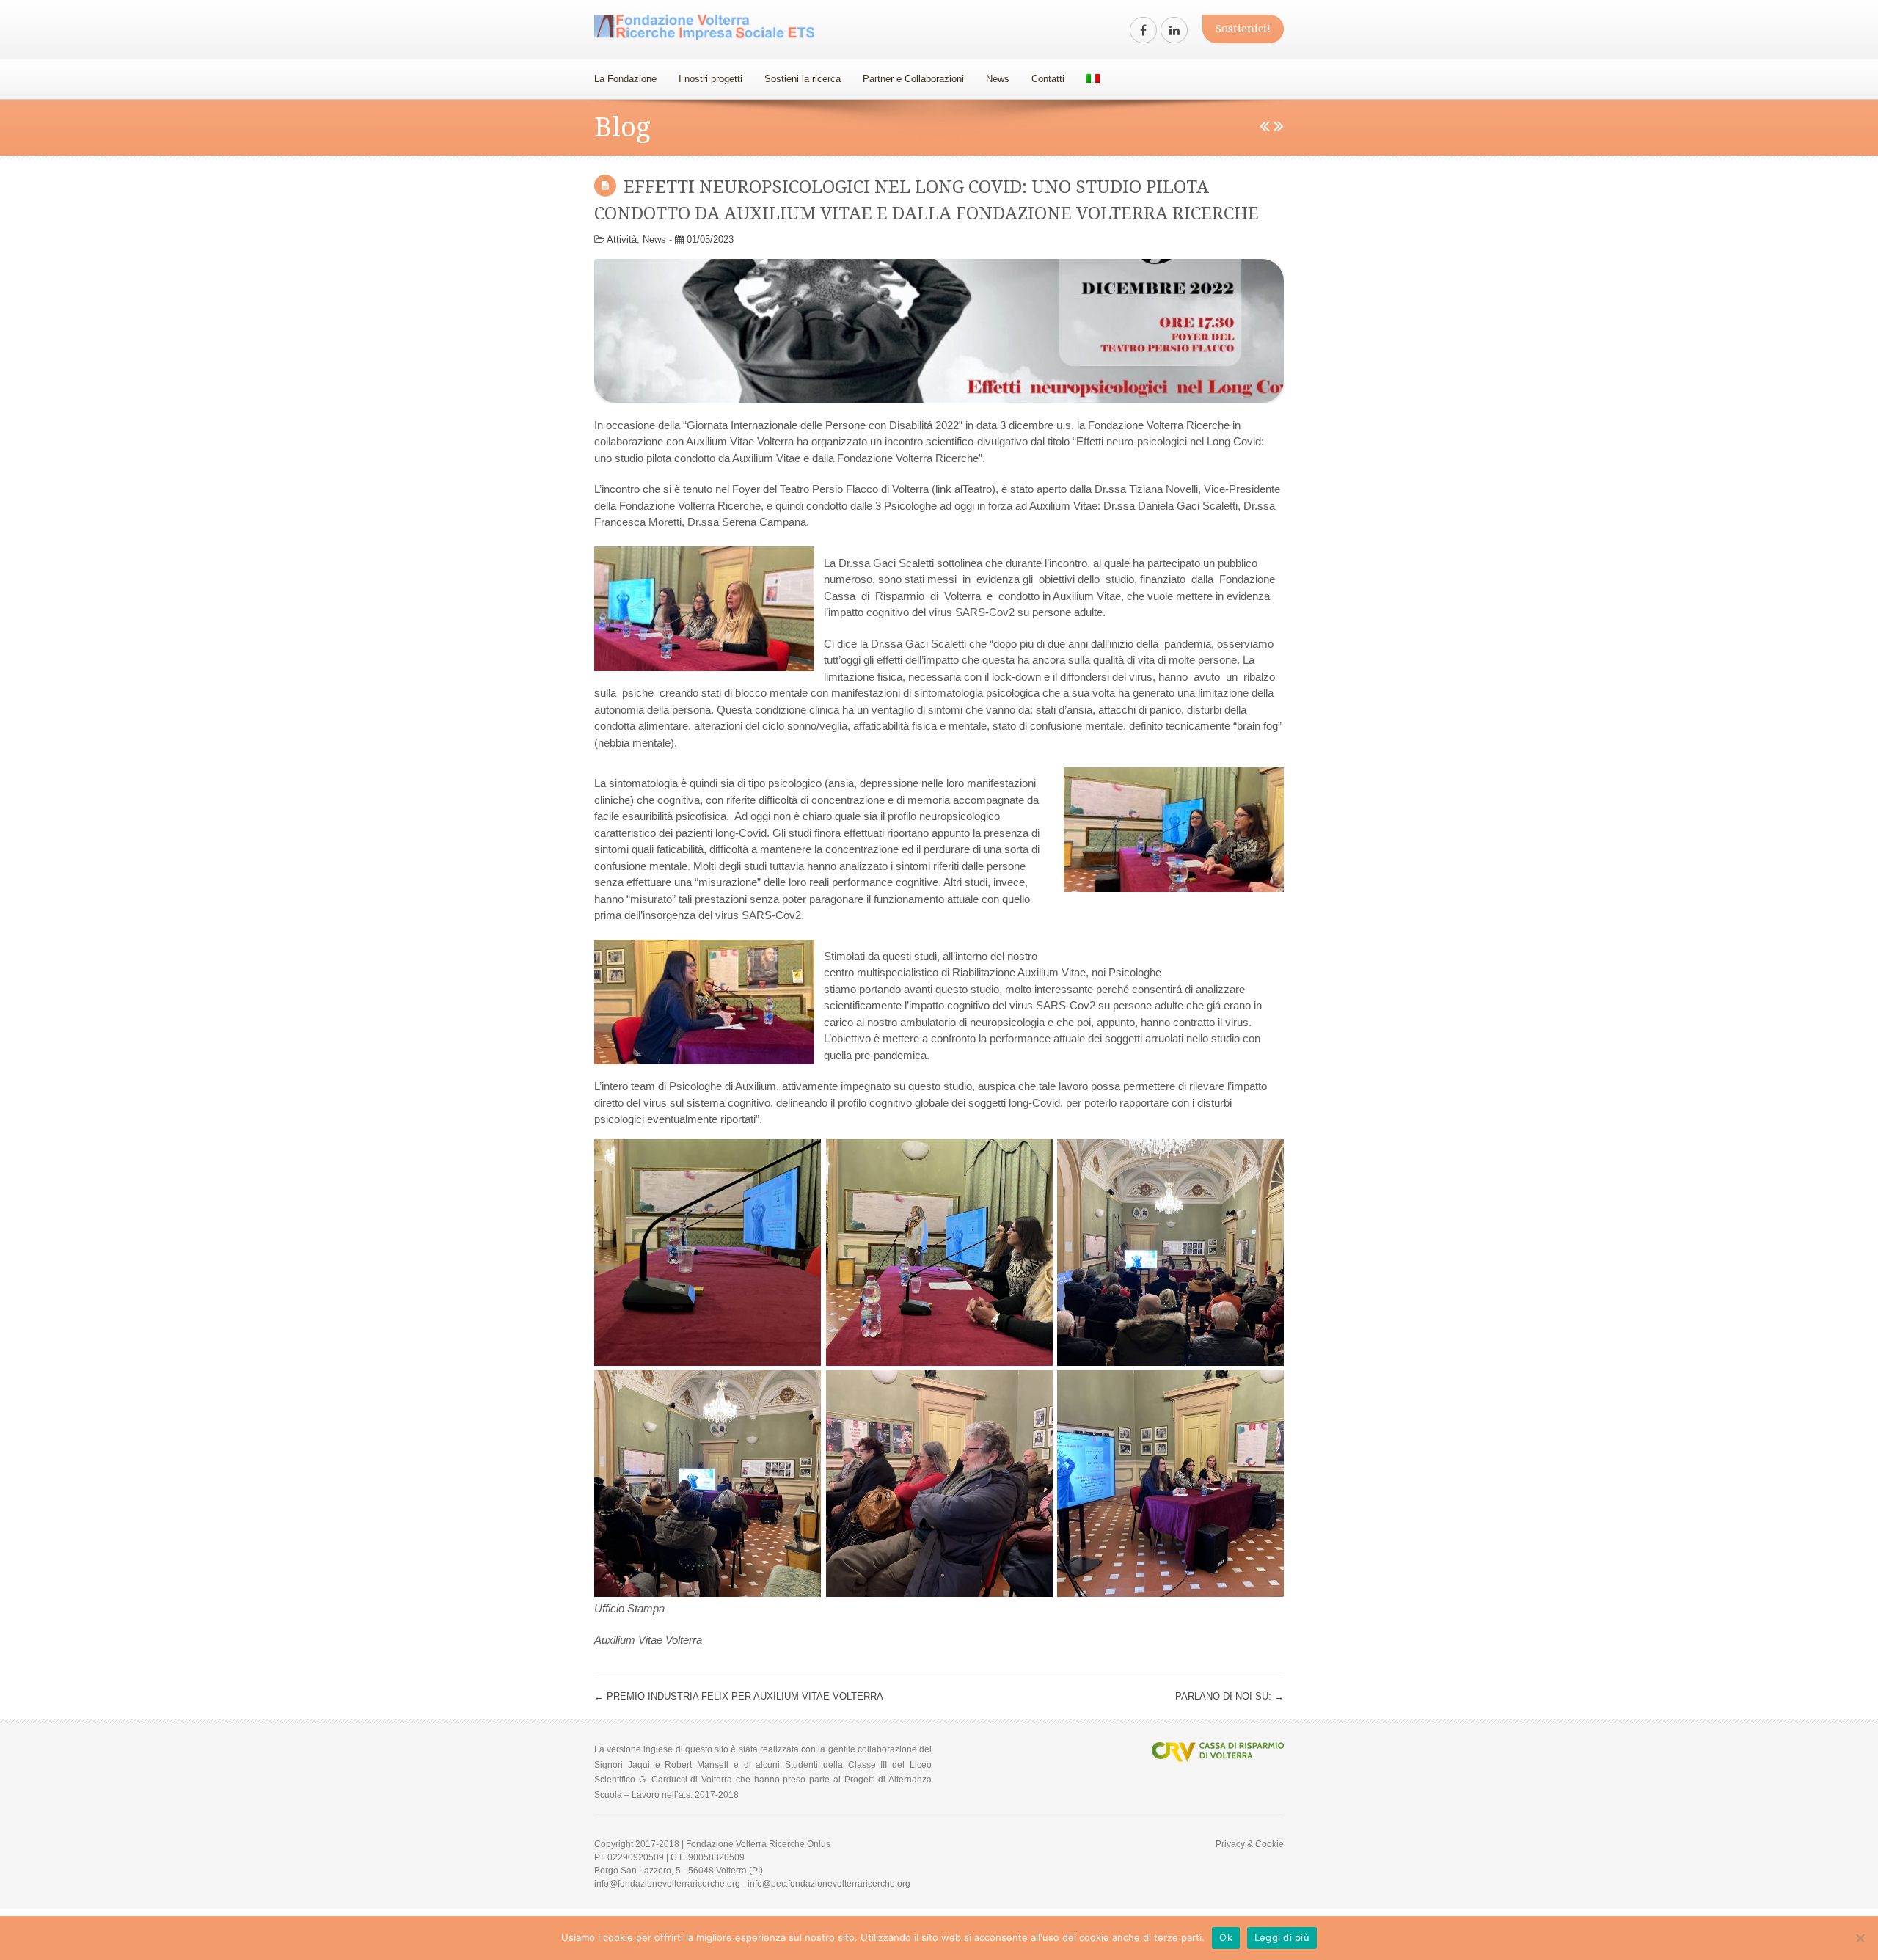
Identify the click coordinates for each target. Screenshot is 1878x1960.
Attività (622, 239)
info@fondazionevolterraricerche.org (667, 1884)
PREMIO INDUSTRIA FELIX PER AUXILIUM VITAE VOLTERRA (739, 1696)
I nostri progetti (710, 79)
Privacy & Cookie (1250, 1844)
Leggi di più (1282, 1937)
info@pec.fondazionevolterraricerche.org (829, 1884)
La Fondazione (625, 79)
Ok (1226, 1937)
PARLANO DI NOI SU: (1230, 1696)
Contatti (1048, 79)
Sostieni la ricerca (803, 79)
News (998, 79)
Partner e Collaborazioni (913, 79)
